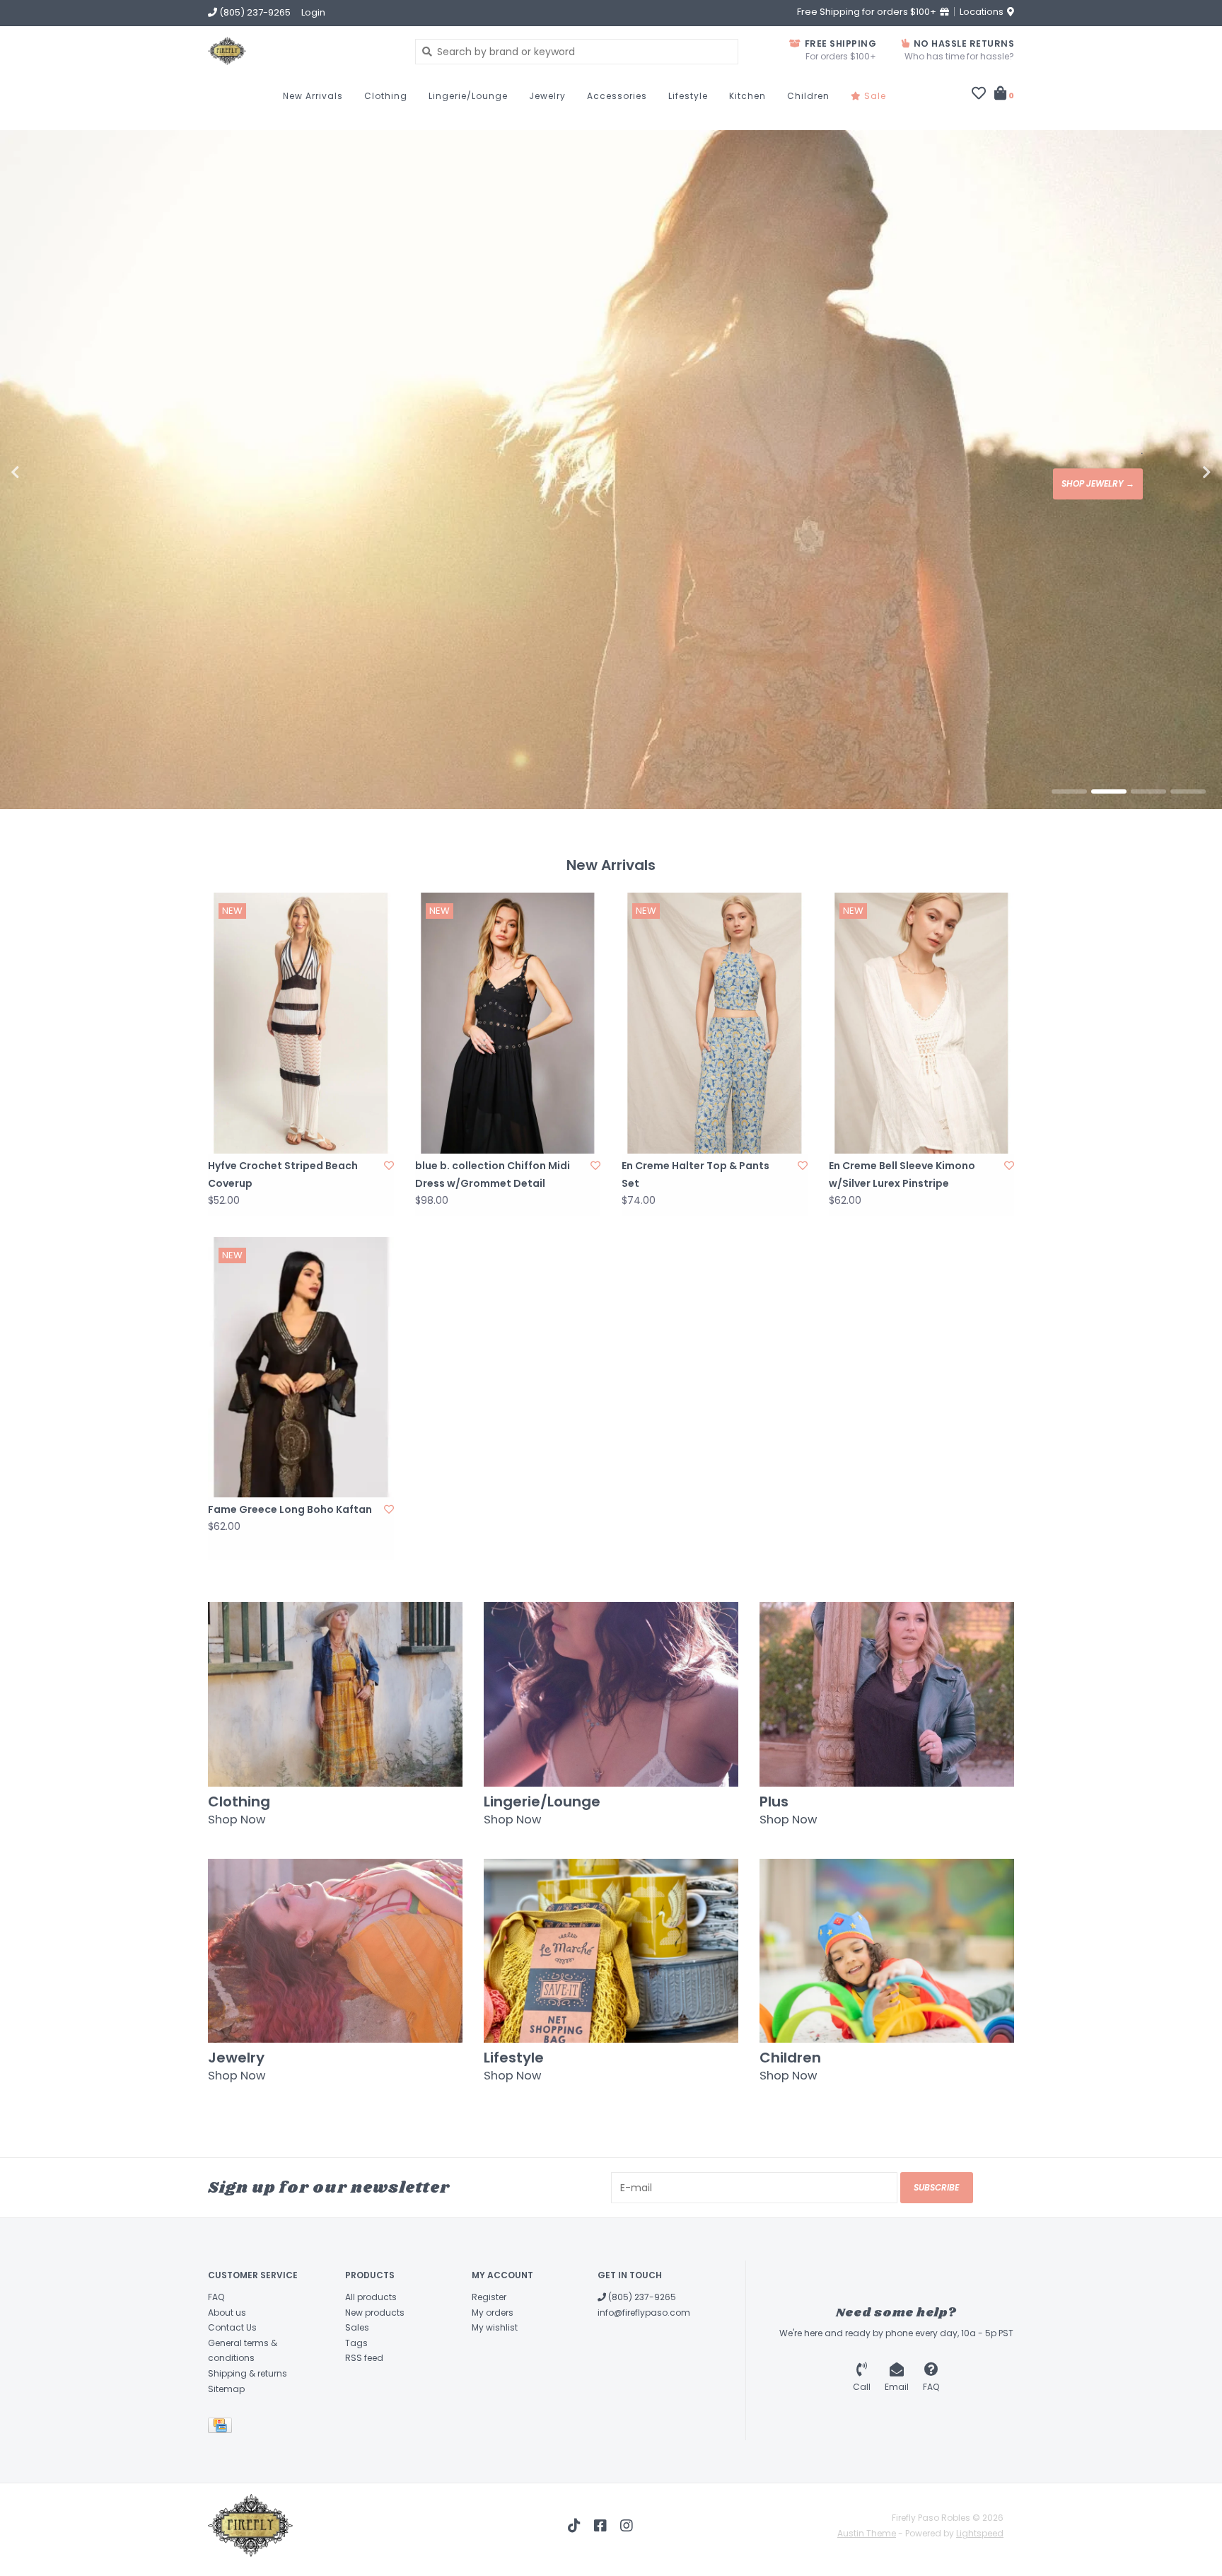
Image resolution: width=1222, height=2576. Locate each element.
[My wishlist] (979, 95)
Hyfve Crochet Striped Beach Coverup (283, 1174)
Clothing (386, 96)
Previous (46, 472)
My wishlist (495, 2327)
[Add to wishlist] (389, 1166)
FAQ (216, 2297)
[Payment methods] (222, 2428)
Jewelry (547, 96)
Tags (356, 2343)
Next (1176, 472)
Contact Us (232, 2327)
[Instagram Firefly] (627, 2526)
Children (808, 96)
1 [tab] (1069, 791)
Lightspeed (980, 2533)
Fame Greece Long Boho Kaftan (290, 1509)
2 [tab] (1109, 791)
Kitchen (747, 96)
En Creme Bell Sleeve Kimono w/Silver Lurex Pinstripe (902, 1174)
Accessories (617, 96)
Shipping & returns (248, 2373)
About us (227, 2313)
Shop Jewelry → (1098, 483)
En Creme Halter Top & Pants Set (696, 1174)
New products (375, 2313)
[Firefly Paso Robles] (301, 51)
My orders (493, 2313)
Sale (874, 96)
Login (313, 12)
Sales (357, 2327)
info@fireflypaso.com (644, 2313)
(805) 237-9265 (641, 2297)
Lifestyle (688, 96)
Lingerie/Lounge (468, 96)
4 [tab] (1188, 791)
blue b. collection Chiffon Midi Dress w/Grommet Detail (493, 1174)
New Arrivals (313, 96)
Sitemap (226, 2389)
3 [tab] (1148, 791)
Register (489, 2297)
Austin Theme (867, 2533)
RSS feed (364, 2358)
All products (371, 2297)
